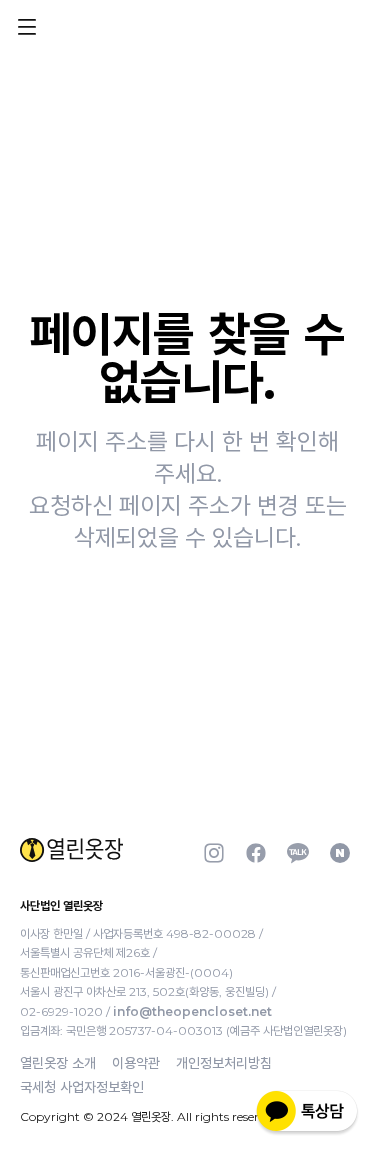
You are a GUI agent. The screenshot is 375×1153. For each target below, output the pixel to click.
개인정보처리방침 (224, 1063)
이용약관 (136, 1063)
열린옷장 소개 (58, 1063)
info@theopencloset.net (192, 1011)
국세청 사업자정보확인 (82, 1087)
